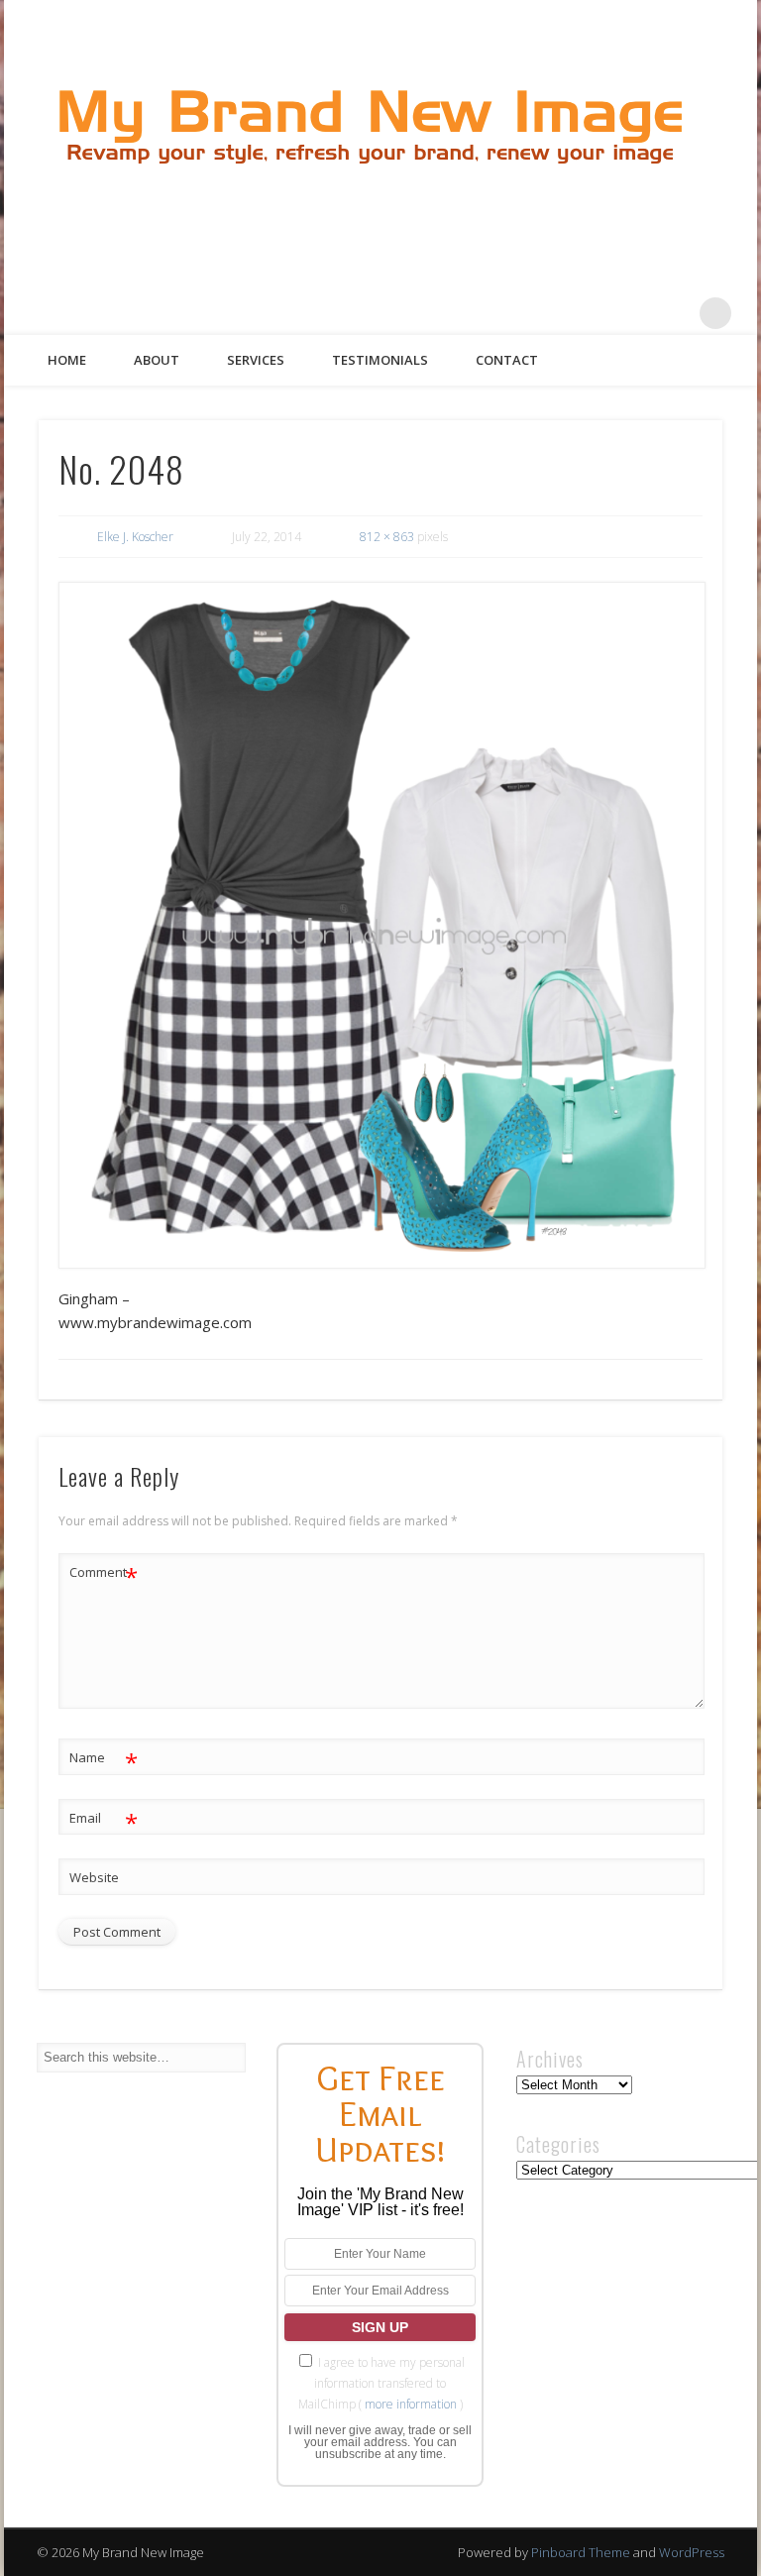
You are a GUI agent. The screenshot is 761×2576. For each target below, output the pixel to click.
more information (411, 2404)
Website (94, 1877)
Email (104, 1821)
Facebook (553, 313)
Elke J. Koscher (135, 537)
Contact (507, 360)
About (157, 360)
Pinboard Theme (581, 2552)
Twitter (594, 313)
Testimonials (380, 360)
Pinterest (634, 313)
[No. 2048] (381, 925)
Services (256, 360)
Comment (104, 1575)
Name (104, 1760)
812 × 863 (387, 537)
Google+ (675, 313)
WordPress (692, 2552)
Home (67, 360)
